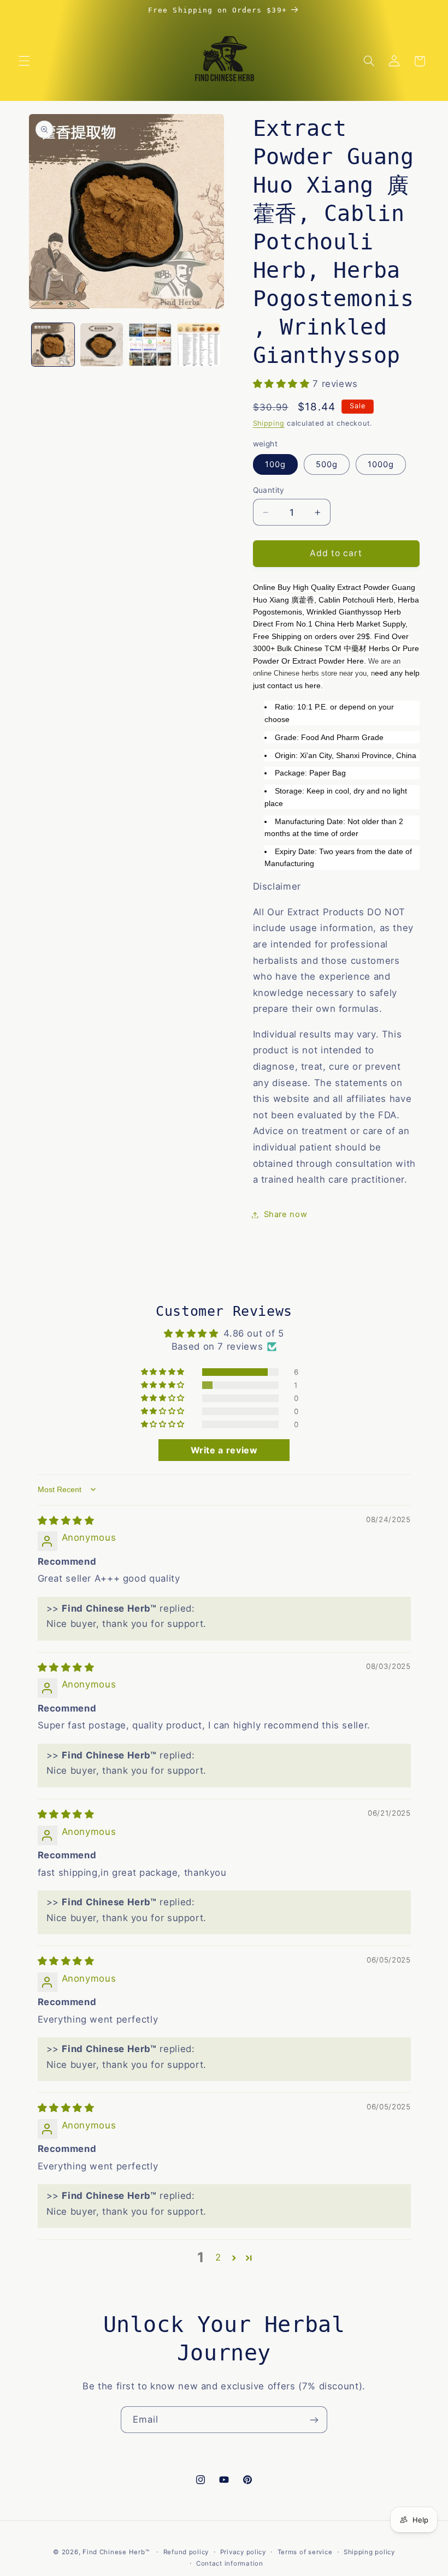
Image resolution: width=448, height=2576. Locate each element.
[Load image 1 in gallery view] (53, 344)
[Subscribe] (314, 2420)
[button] (24, 61)
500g (327, 464)
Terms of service (305, 2552)
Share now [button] (286, 1214)
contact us (285, 685)
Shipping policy (369, 2552)
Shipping (269, 423)
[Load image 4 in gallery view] (198, 344)
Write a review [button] (224, 1450)
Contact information (230, 2563)
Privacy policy (243, 2552)
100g (275, 464)
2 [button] (218, 2257)
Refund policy (186, 2552)
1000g (381, 464)
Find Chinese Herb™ (116, 2552)
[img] (66, 1520)
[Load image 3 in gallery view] (150, 344)
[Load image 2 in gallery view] (102, 344)
